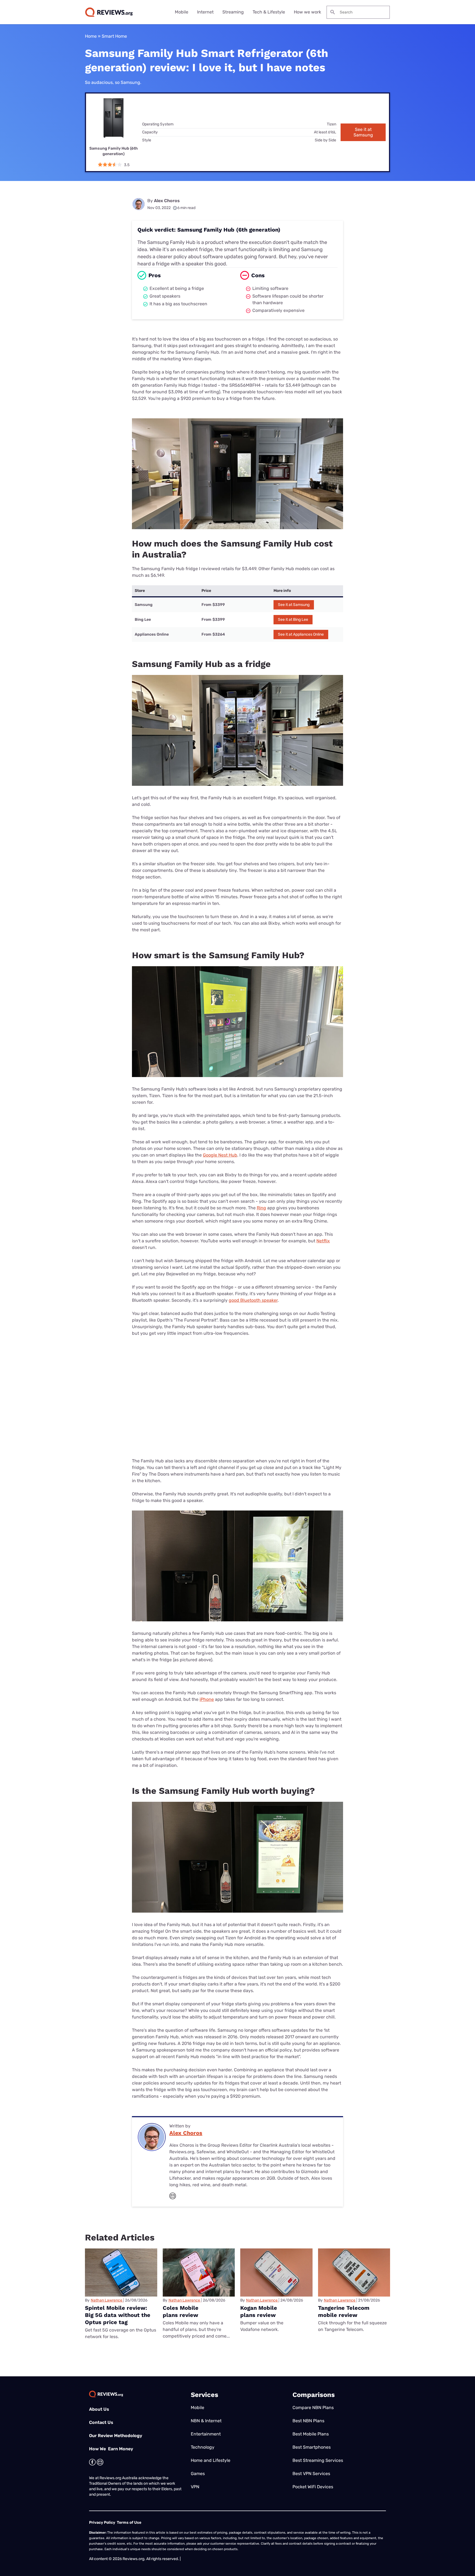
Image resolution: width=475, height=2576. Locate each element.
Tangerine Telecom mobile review (344, 2311)
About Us (99, 2409)
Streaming (233, 12)
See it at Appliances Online (301, 634)
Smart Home (114, 36)
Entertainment (206, 2434)
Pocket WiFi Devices (313, 2487)
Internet (205, 12)
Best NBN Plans (308, 2421)
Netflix (323, 1241)
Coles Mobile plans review (181, 2311)
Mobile (182, 12)
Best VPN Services (311, 2474)
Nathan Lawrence (107, 2300)
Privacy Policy (102, 2523)
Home (91, 36)
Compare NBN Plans (313, 2408)
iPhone (207, 1699)
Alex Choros (167, 201)
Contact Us (101, 2422)
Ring (261, 1208)
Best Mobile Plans (311, 2434)
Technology (203, 2447)
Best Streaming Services (318, 2460)
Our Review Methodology (116, 2436)
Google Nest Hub (220, 1155)
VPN (195, 2487)
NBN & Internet (206, 2421)
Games (198, 2474)
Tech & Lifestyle (269, 12)
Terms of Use (129, 2523)
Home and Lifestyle (211, 2460)
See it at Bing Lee (293, 620)
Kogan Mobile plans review (259, 2311)
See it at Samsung (363, 132)
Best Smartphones (312, 2447)
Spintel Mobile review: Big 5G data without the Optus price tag (118, 2315)
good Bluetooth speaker (253, 1300)
